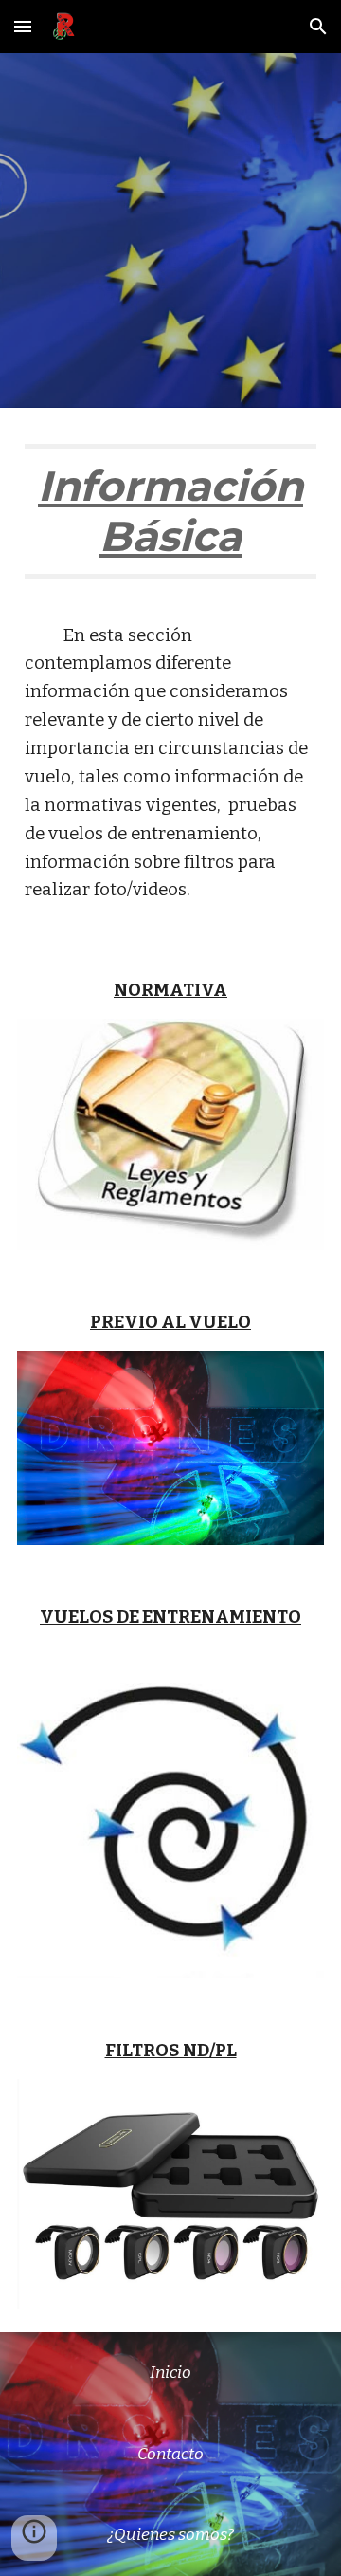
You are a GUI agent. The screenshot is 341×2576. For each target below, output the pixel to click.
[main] (170, 520)
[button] (23, 26)
